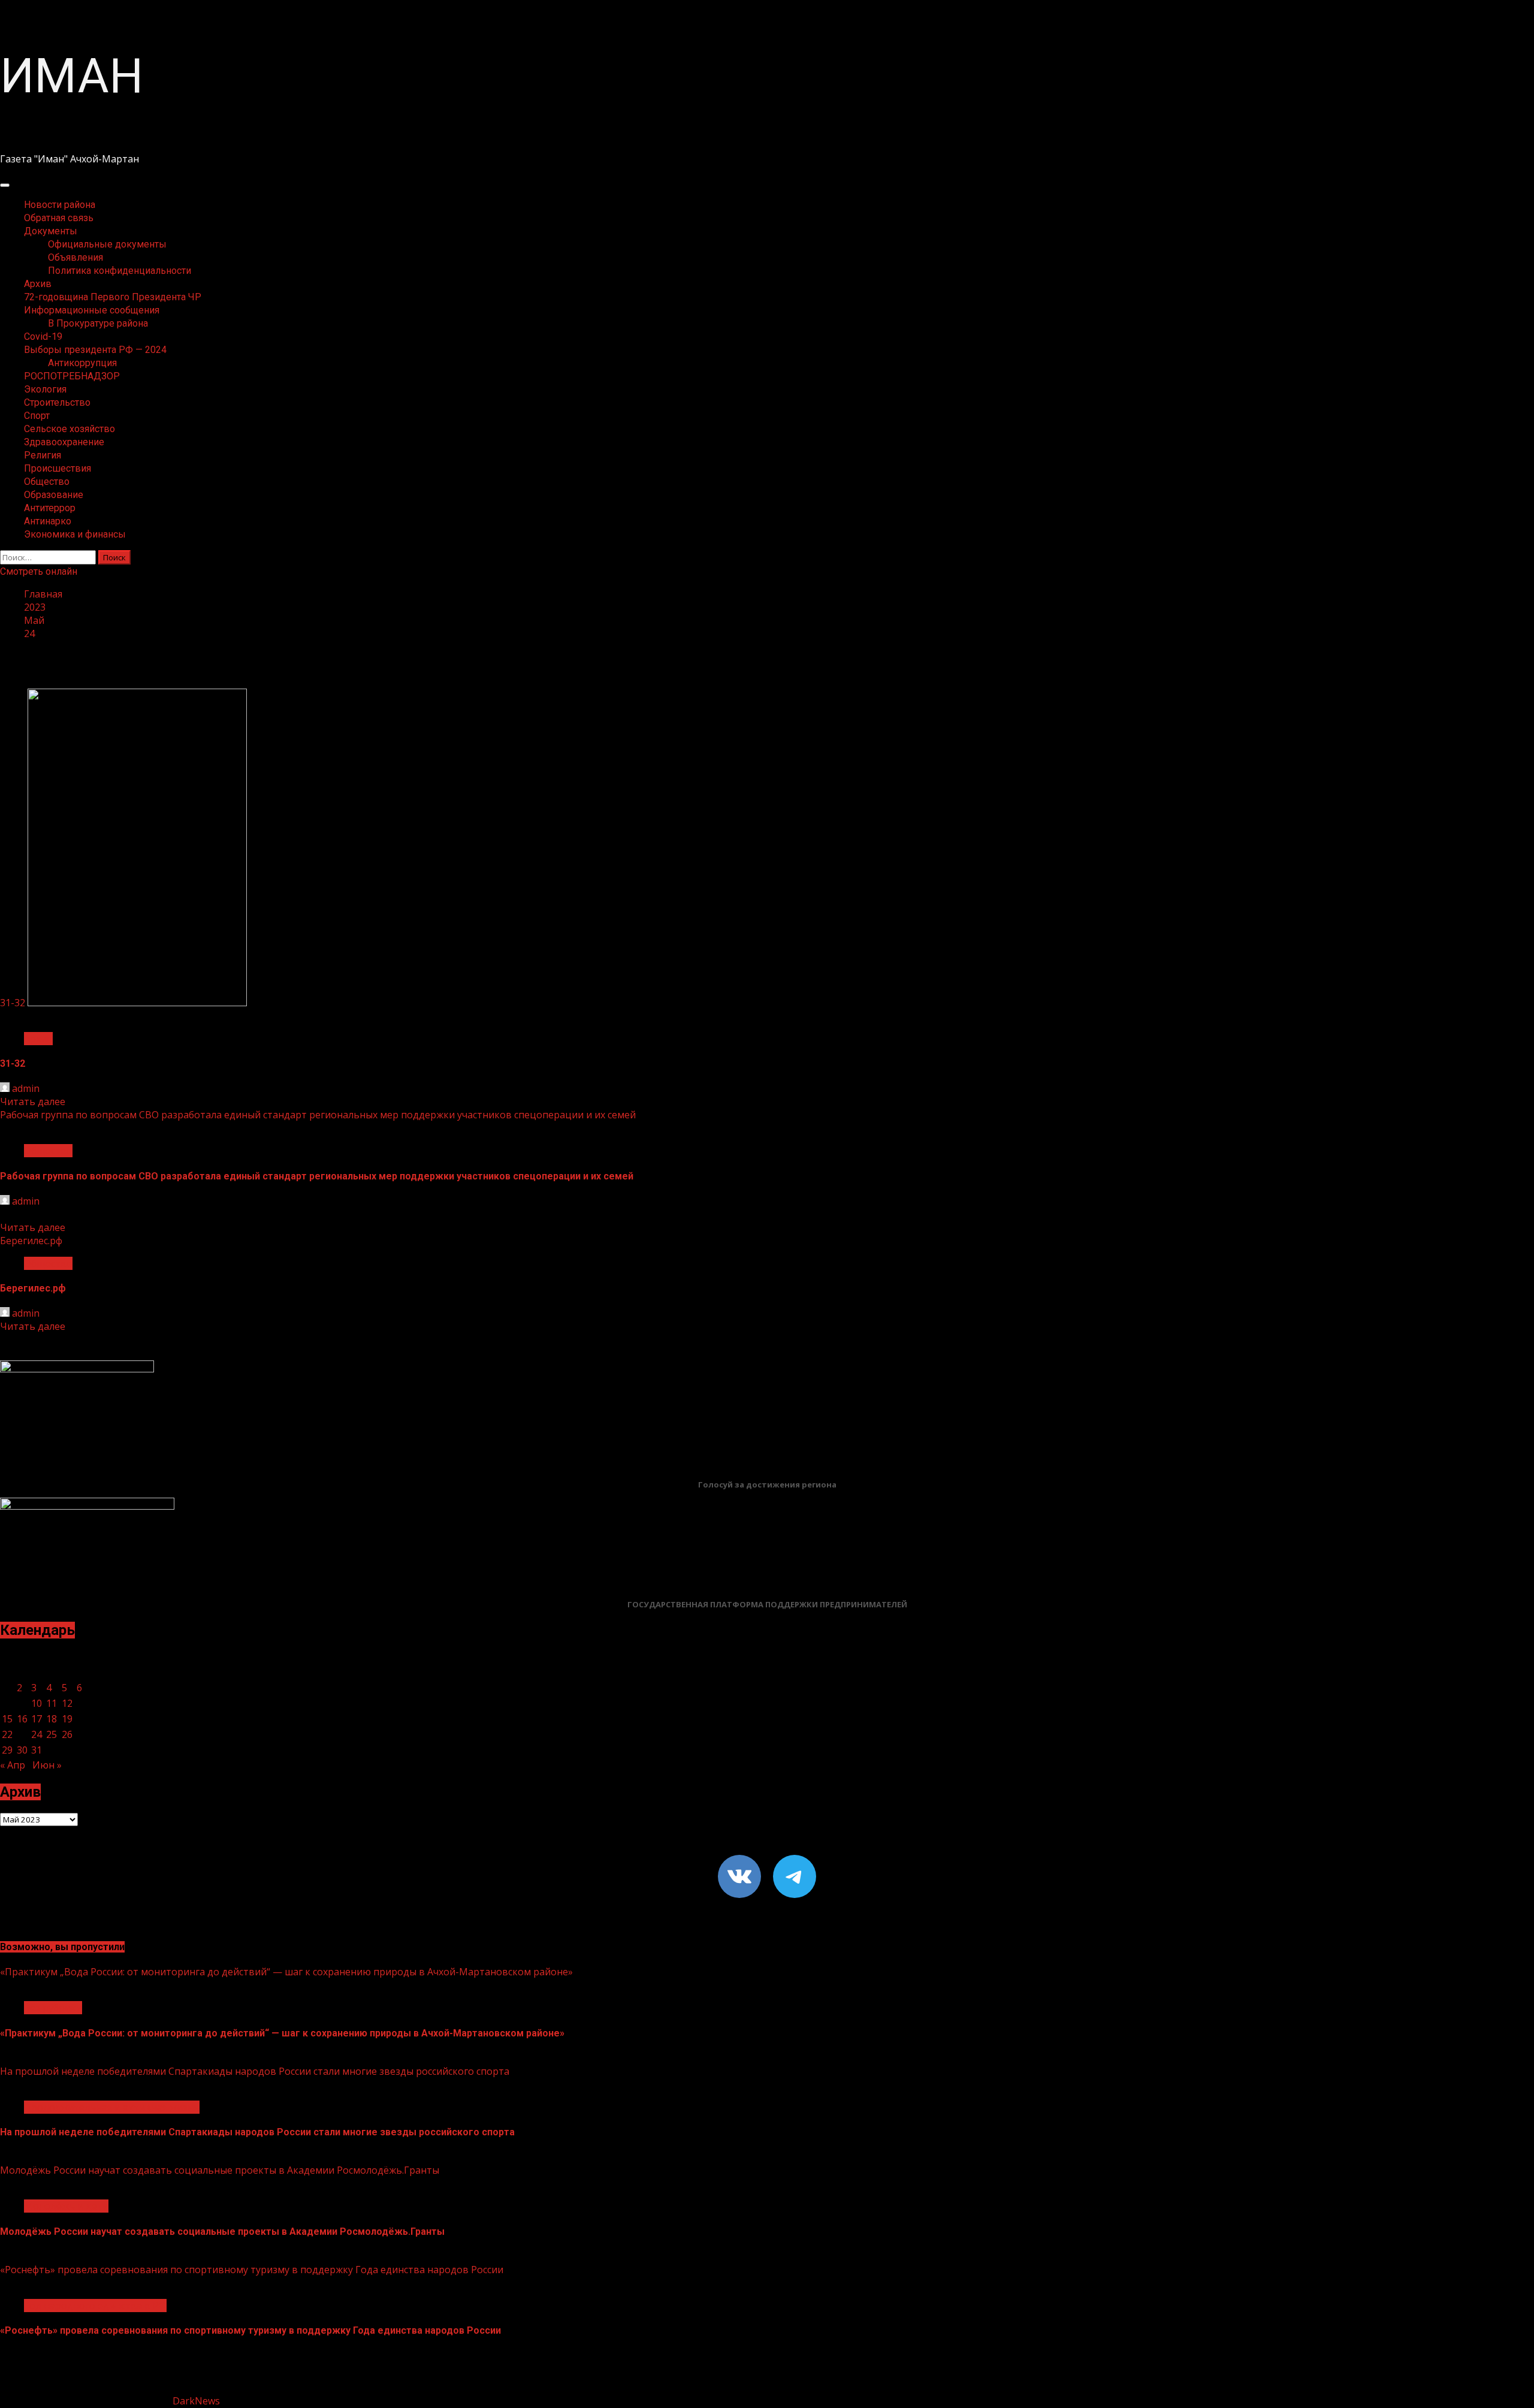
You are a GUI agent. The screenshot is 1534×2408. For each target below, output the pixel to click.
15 (7, 1719)
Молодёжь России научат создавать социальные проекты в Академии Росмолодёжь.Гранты (220, 2170)
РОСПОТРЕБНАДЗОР (72, 376)
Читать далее (33, 1102)
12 (67, 1703)
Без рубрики (53, 2008)
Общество (47, 482)
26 (67, 1734)
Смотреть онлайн (39, 571)
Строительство (57, 402)
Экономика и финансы (75, 534)
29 (7, 1750)
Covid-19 (43, 337)
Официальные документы (107, 244)
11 (52, 1703)
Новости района (60, 205)
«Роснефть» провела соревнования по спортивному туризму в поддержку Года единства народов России (252, 2270)
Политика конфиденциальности (120, 271)
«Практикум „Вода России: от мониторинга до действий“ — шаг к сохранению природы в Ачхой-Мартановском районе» (286, 1972)
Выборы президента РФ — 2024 (95, 350)
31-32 (13, 1003)
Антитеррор (50, 508)
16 (22, 1719)
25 (52, 1734)
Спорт (37, 416)
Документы (51, 231)
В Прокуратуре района (98, 323)
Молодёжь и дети (66, 2206)
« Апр (13, 1765)
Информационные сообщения (92, 310)
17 (37, 1719)
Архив (38, 284)
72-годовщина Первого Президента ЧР (113, 297)
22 (7, 1734)
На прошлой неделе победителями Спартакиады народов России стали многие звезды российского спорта (255, 2071)
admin (26, 1088)
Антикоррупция (82, 363)
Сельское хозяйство (70, 429)
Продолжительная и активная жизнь (112, 2107)
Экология (45, 389)
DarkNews (196, 2401)
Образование (54, 495)
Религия (43, 455)
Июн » (47, 1765)
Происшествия (58, 468)
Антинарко (48, 521)
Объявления (76, 257)
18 (52, 1719)
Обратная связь (59, 218)
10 (37, 1703)
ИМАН (72, 76)
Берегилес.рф (31, 1241)
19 (67, 1719)
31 (37, 1750)
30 (22, 1750)
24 (37, 1734)
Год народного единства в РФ (95, 2306)
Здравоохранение (64, 442)
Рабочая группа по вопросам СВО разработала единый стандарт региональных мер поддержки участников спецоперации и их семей (318, 1115)
